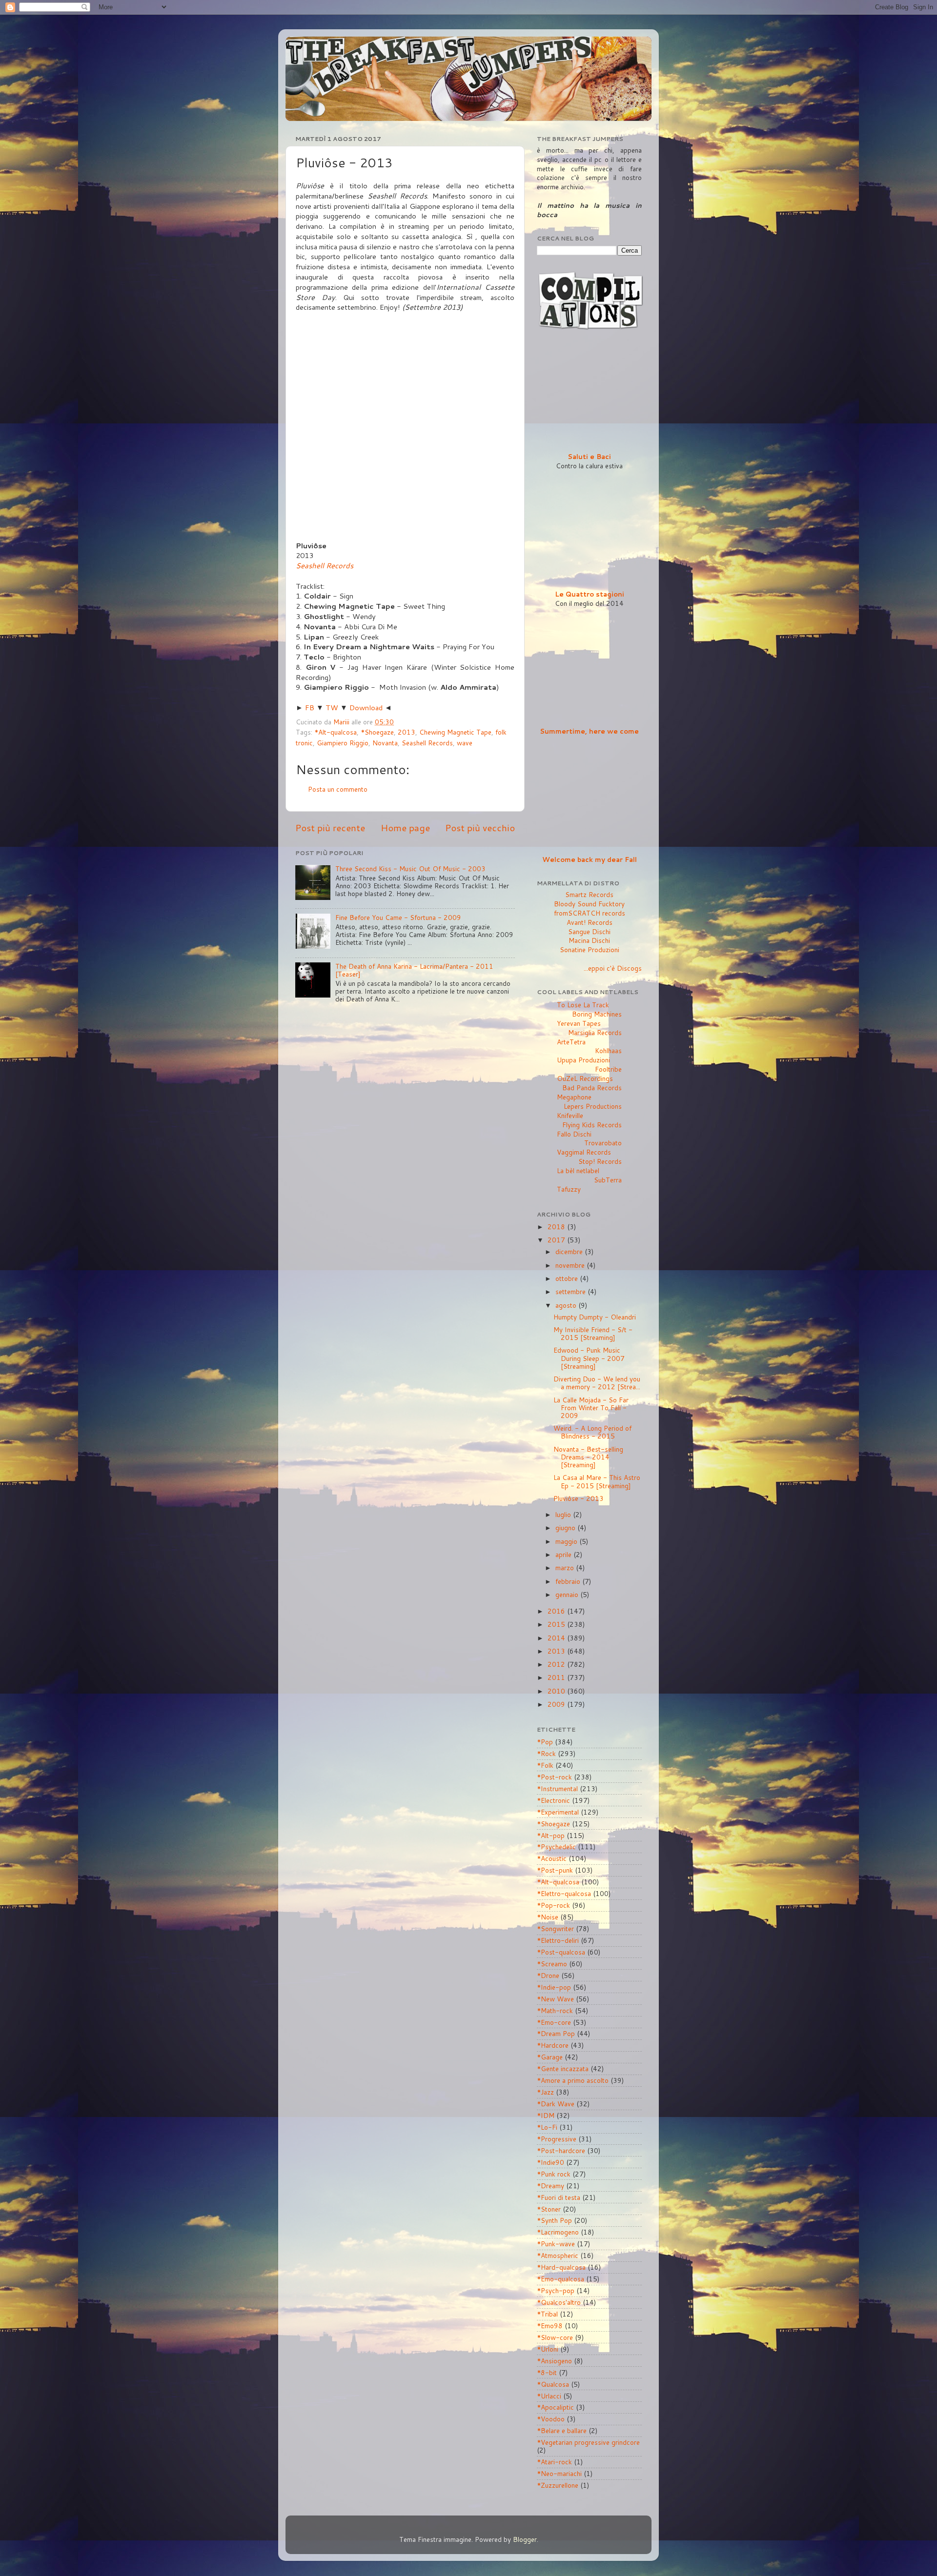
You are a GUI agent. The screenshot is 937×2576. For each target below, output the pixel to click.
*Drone (548, 1975)
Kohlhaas (608, 1050)
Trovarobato (603, 1143)
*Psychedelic (556, 1847)
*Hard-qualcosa (561, 2267)
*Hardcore (553, 2045)
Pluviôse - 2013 (579, 1498)
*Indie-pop (554, 1987)
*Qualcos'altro (559, 2302)
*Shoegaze (377, 732)
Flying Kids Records (592, 1125)
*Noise (548, 1917)
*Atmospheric (558, 2255)
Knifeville (570, 1115)
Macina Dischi (589, 940)
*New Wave (555, 1999)
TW (332, 708)
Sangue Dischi (589, 931)
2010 (557, 1691)
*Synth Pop (554, 2220)
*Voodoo (551, 2419)
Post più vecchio (480, 828)
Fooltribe (608, 1069)
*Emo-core (554, 2022)
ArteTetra (571, 1042)
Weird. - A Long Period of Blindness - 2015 (592, 1432)
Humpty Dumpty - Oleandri (595, 1317)
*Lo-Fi (547, 2127)
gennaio (568, 1594)
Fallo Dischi (574, 1134)
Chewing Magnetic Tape (455, 732)
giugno (566, 1528)
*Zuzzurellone (558, 2485)
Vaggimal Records (584, 1152)
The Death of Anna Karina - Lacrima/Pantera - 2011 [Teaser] (414, 970)
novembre (571, 1265)
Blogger (525, 2539)
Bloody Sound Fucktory (589, 904)
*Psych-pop (556, 2290)
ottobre (568, 1278)
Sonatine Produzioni (590, 949)
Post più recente (330, 828)
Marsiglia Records (595, 1032)
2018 (557, 1227)
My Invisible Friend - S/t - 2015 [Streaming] (593, 1333)
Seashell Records (325, 566)
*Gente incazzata (563, 2068)
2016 (557, 1611)
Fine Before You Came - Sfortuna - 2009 (398, 917)
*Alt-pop (551, 1835)
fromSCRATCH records (590, 913)
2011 (557, 1677)
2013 (407, 732)
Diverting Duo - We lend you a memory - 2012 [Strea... (597, 1383)
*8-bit (547, 2372)
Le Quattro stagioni (590, 594)
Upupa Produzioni (583, 1060)
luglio (564, 1514)
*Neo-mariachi (559, 2473)
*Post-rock (554, 1777)
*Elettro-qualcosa (564, 1893)
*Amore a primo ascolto (573, 2080)
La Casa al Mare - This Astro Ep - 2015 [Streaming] (597, 1481)
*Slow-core (555, 2337)
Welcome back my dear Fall (590, 859)
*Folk (545, 1765)
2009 (557, 1704)
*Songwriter (555, 1928)
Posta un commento (338, 789)
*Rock (546, 1753)
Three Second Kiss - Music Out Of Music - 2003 (410, 869)
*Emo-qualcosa (560, 2279)
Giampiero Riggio (343, 743)
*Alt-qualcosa (336, 732)
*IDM (546, 2115)
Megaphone (574, 1097)
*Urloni (548, 2349)
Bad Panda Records (592, 1088)
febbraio (569, 1581)
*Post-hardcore (561, 2150)
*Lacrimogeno (558, 2232)
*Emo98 (550, 2326)
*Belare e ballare (562, 2430)
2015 (557, 1624)
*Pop (545, 1742)
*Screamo (552, 1964)
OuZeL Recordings (585, 1078)
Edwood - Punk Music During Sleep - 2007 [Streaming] (589, 1358)
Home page (405, 828)
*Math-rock (555, 2010)
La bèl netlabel (578, 1170)
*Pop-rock (553, 1905)
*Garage (550, 2057)
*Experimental (558, 1812)
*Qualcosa (553, 2384)
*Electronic (553, 1800)
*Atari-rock (554, 2462)
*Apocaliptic (555, 2407)
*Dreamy (550, 2186)
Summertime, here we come (589, 731)
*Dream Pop (556, 2033)
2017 (557, 1240)
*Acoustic (552, 1858)
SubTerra (608, 1180)
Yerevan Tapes (579, 1023)
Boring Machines (597, 1014)
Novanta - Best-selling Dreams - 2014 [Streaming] (588, 1457)
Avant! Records (590, 922)
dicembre (570, 1251)
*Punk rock (554, 2174)
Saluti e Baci (589, 456)
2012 (557, 1664)
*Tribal (547, 2314)
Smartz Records (589, 894)
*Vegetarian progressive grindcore (588, 2442)
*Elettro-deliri (558, 1940)
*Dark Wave (556, 2104)
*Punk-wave (556, 2244)
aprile (564, 1554)
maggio (567, 1541)
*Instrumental (557, 1788)
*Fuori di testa (559, 2197)
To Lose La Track (583, 1005)
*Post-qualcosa (561, 1952)
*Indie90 (550, 2162)
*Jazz (545, 2092)
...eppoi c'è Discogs (613, 968)
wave (465, 743)
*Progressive (557, 2139)
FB (310, 708)
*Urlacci (549, 2396)
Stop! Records (600, 1161)
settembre (571, 1291)
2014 (557, 1638)
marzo (566, 1568)
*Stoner (549, 2209)
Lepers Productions (593, 1106)
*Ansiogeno (554, 2361)
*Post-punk (555, 1870)
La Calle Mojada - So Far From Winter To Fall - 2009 (591, 1408)
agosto (567, 1305)
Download (366, 708)
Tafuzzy (569, 1189)
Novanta (385, 743)
